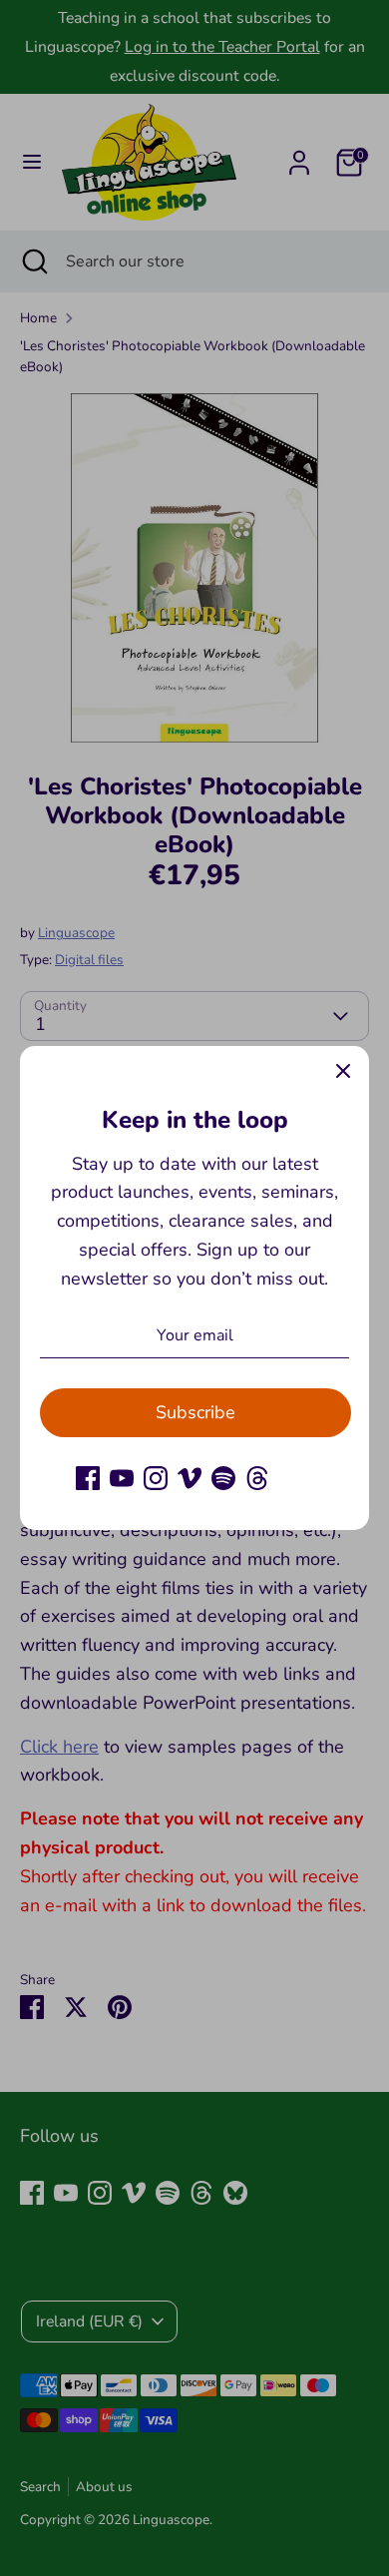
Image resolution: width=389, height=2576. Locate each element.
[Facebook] (88, 1478)
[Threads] (257, 1478)
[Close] (343, 1072)
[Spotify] (223, 1478)
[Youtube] (122, 1478)
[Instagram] (156, 1478)
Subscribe (195, 1412)
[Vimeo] (190, 1478)
